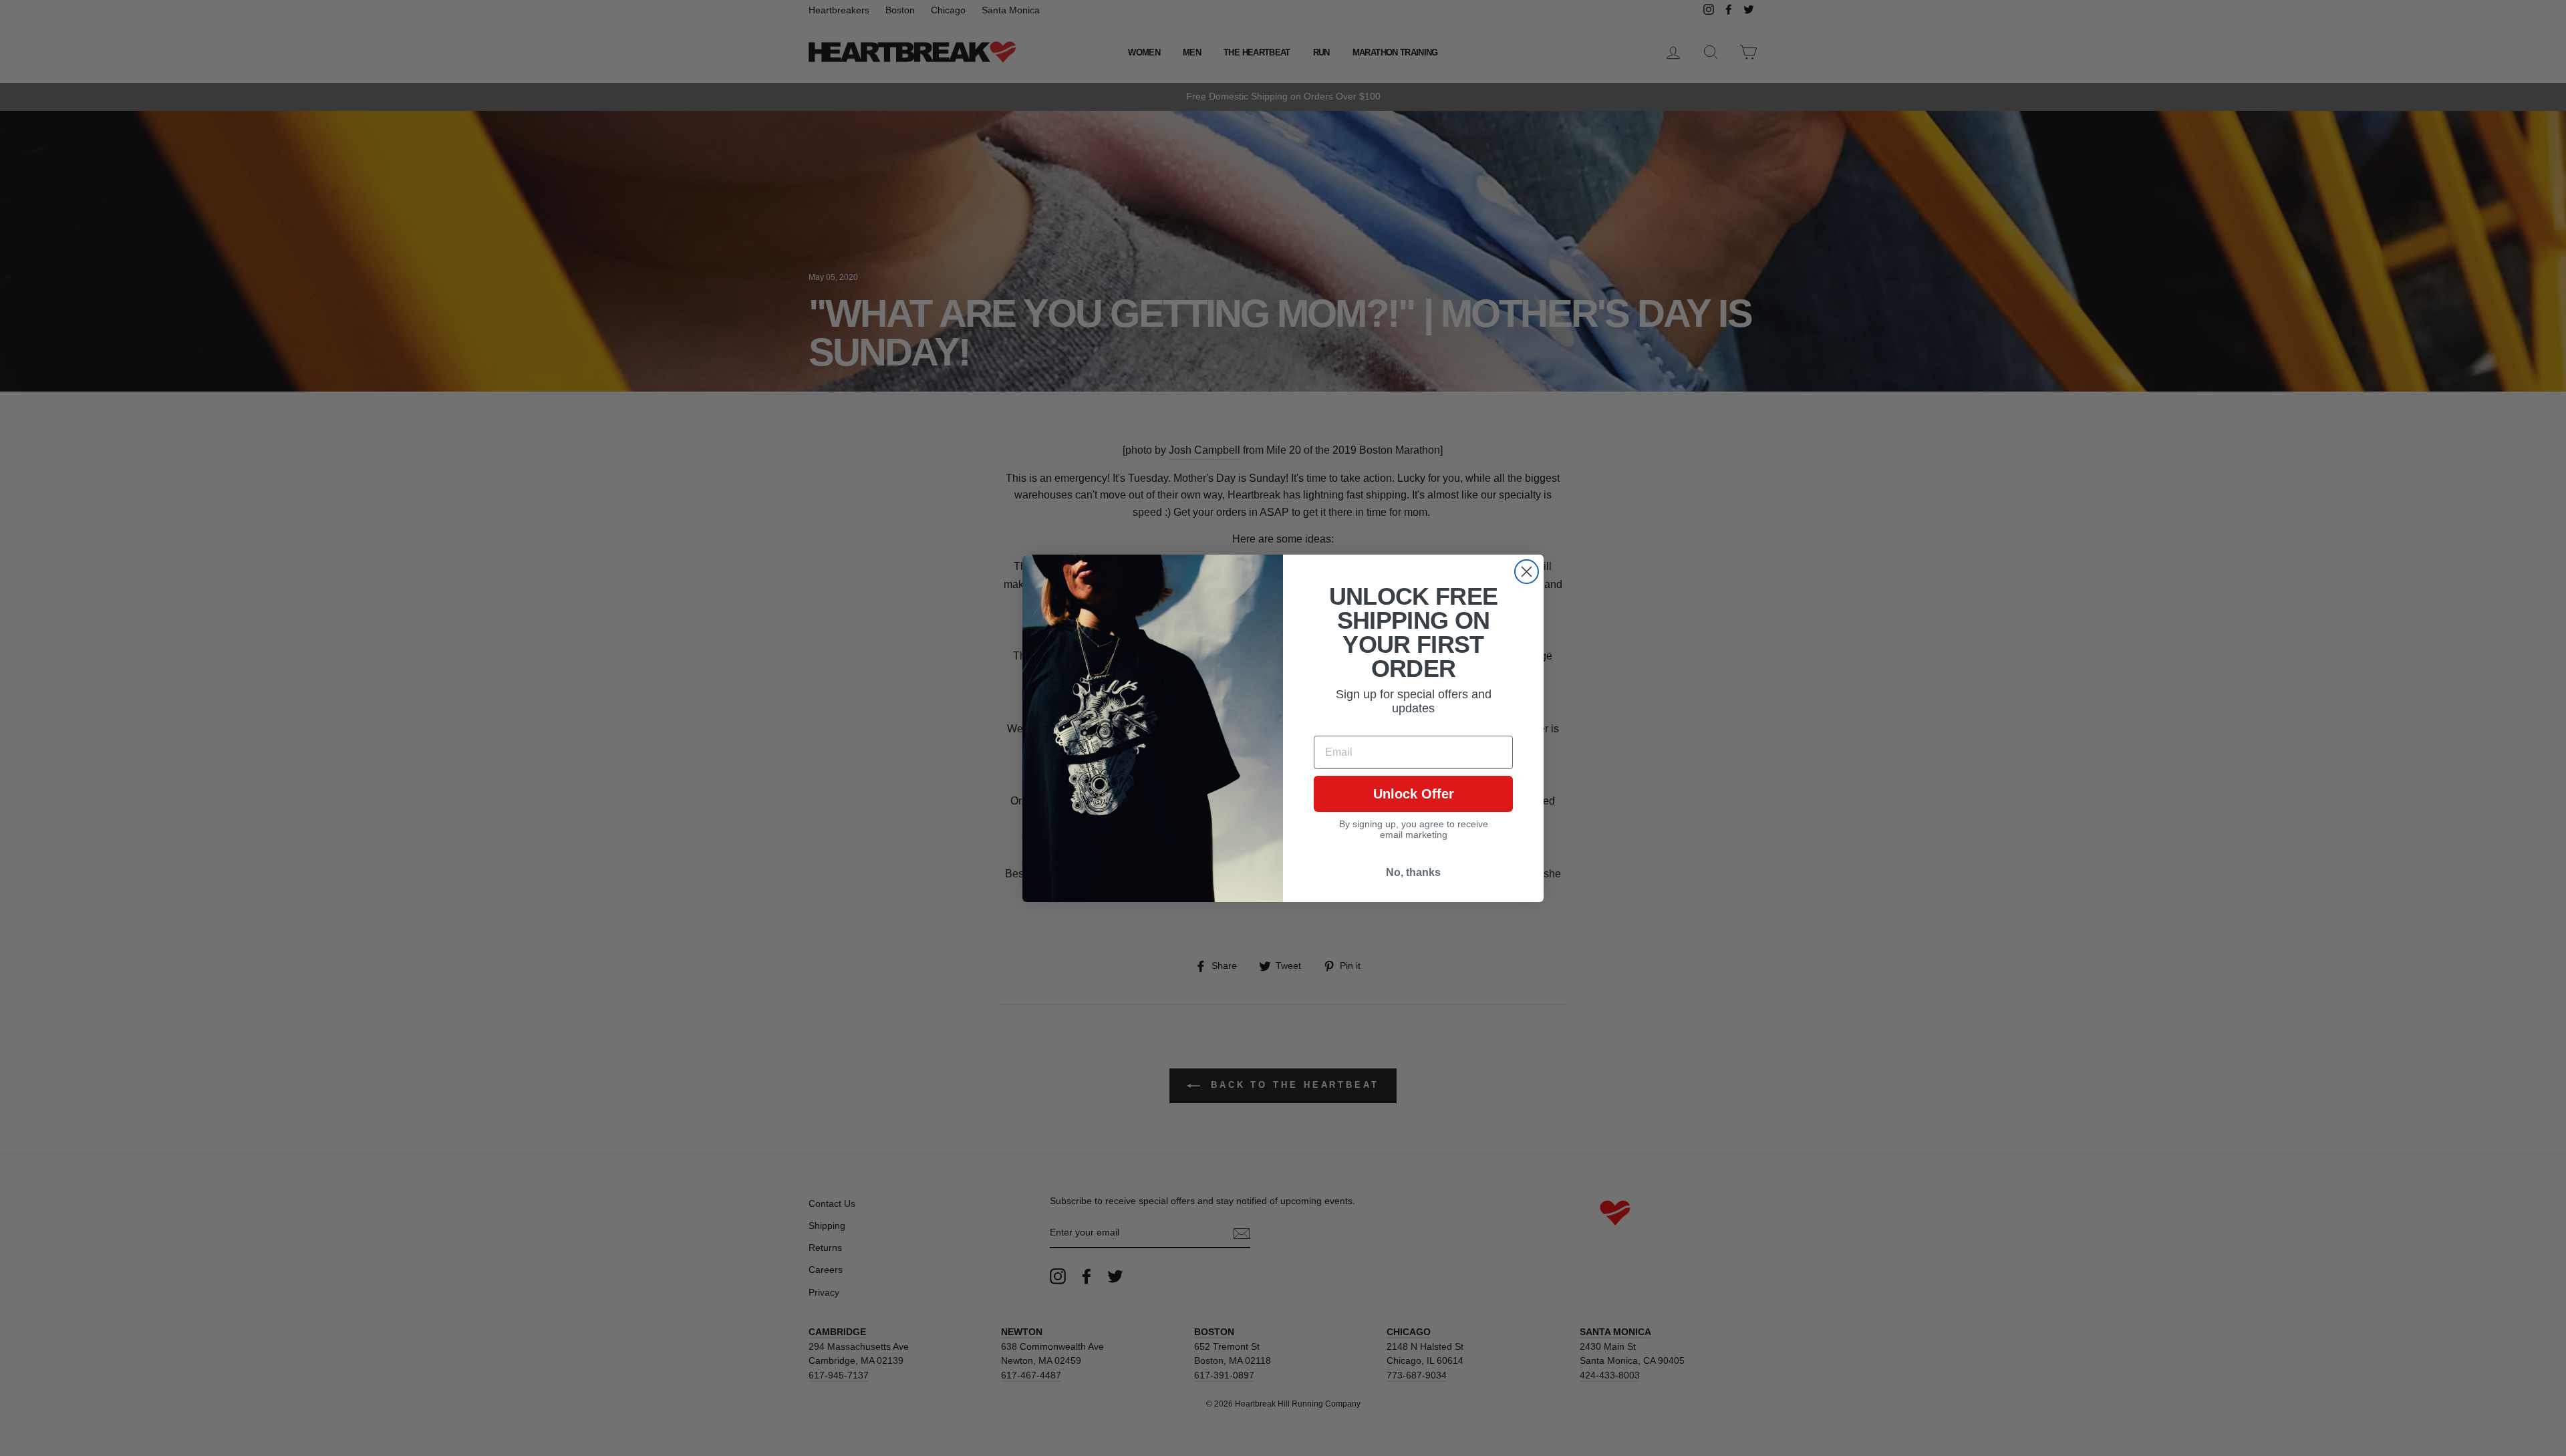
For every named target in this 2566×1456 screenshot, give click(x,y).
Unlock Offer (1414, 794)
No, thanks (1413, 872)
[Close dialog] (1527, 572)
